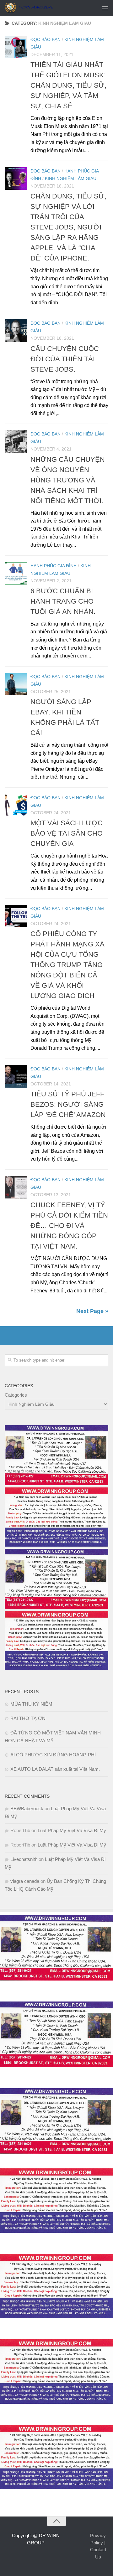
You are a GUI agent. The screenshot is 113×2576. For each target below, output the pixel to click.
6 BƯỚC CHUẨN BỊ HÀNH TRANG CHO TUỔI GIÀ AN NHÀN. (63, 601)
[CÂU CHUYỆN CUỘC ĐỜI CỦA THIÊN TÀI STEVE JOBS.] (16, 331)
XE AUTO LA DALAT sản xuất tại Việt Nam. (55, 1769)
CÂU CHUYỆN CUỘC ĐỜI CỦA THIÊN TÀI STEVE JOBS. (65, 359)
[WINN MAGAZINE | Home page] (37, 8)
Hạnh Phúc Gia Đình (54, 566)
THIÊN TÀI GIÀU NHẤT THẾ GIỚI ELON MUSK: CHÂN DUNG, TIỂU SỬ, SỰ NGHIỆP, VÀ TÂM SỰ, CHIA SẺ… (68, 85)
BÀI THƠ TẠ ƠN (28, 1718)
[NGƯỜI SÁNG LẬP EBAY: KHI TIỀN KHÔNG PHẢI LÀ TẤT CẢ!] (16, 684)
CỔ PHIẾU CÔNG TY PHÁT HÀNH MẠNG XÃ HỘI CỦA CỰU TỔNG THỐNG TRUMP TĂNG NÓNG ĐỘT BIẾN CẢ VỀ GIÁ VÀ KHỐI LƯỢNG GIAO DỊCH (67, 965)
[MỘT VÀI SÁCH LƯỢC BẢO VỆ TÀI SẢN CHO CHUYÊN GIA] (16, 805)
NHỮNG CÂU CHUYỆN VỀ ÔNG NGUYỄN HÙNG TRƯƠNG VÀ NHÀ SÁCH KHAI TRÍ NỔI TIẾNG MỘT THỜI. (68, 480)
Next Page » (92, 1311)
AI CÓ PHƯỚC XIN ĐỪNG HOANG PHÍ (53, 1755)
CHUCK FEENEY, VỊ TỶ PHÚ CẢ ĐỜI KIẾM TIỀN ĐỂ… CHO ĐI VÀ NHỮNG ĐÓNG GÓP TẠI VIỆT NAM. (69, 1226)
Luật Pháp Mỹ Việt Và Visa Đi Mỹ (72, 1830)
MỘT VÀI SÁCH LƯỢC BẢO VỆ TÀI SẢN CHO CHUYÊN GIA (67, 833)
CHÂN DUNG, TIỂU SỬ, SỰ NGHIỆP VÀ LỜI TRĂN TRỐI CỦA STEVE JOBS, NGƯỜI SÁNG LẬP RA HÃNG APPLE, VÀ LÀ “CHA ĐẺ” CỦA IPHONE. (68, 227)
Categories (16, 1395)
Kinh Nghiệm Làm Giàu (71, 178)
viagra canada (25, 1881)
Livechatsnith (24, 1859)
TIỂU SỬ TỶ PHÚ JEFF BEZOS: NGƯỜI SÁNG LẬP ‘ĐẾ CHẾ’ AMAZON (68, 1104)
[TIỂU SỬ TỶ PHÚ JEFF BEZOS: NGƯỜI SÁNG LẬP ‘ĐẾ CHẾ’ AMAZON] (16, 1076)
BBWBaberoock (27, 1808)
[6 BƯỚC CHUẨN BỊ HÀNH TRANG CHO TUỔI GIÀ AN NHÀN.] (16, 573)
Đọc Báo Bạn (46, 39)
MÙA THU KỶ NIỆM (31, 1704)
